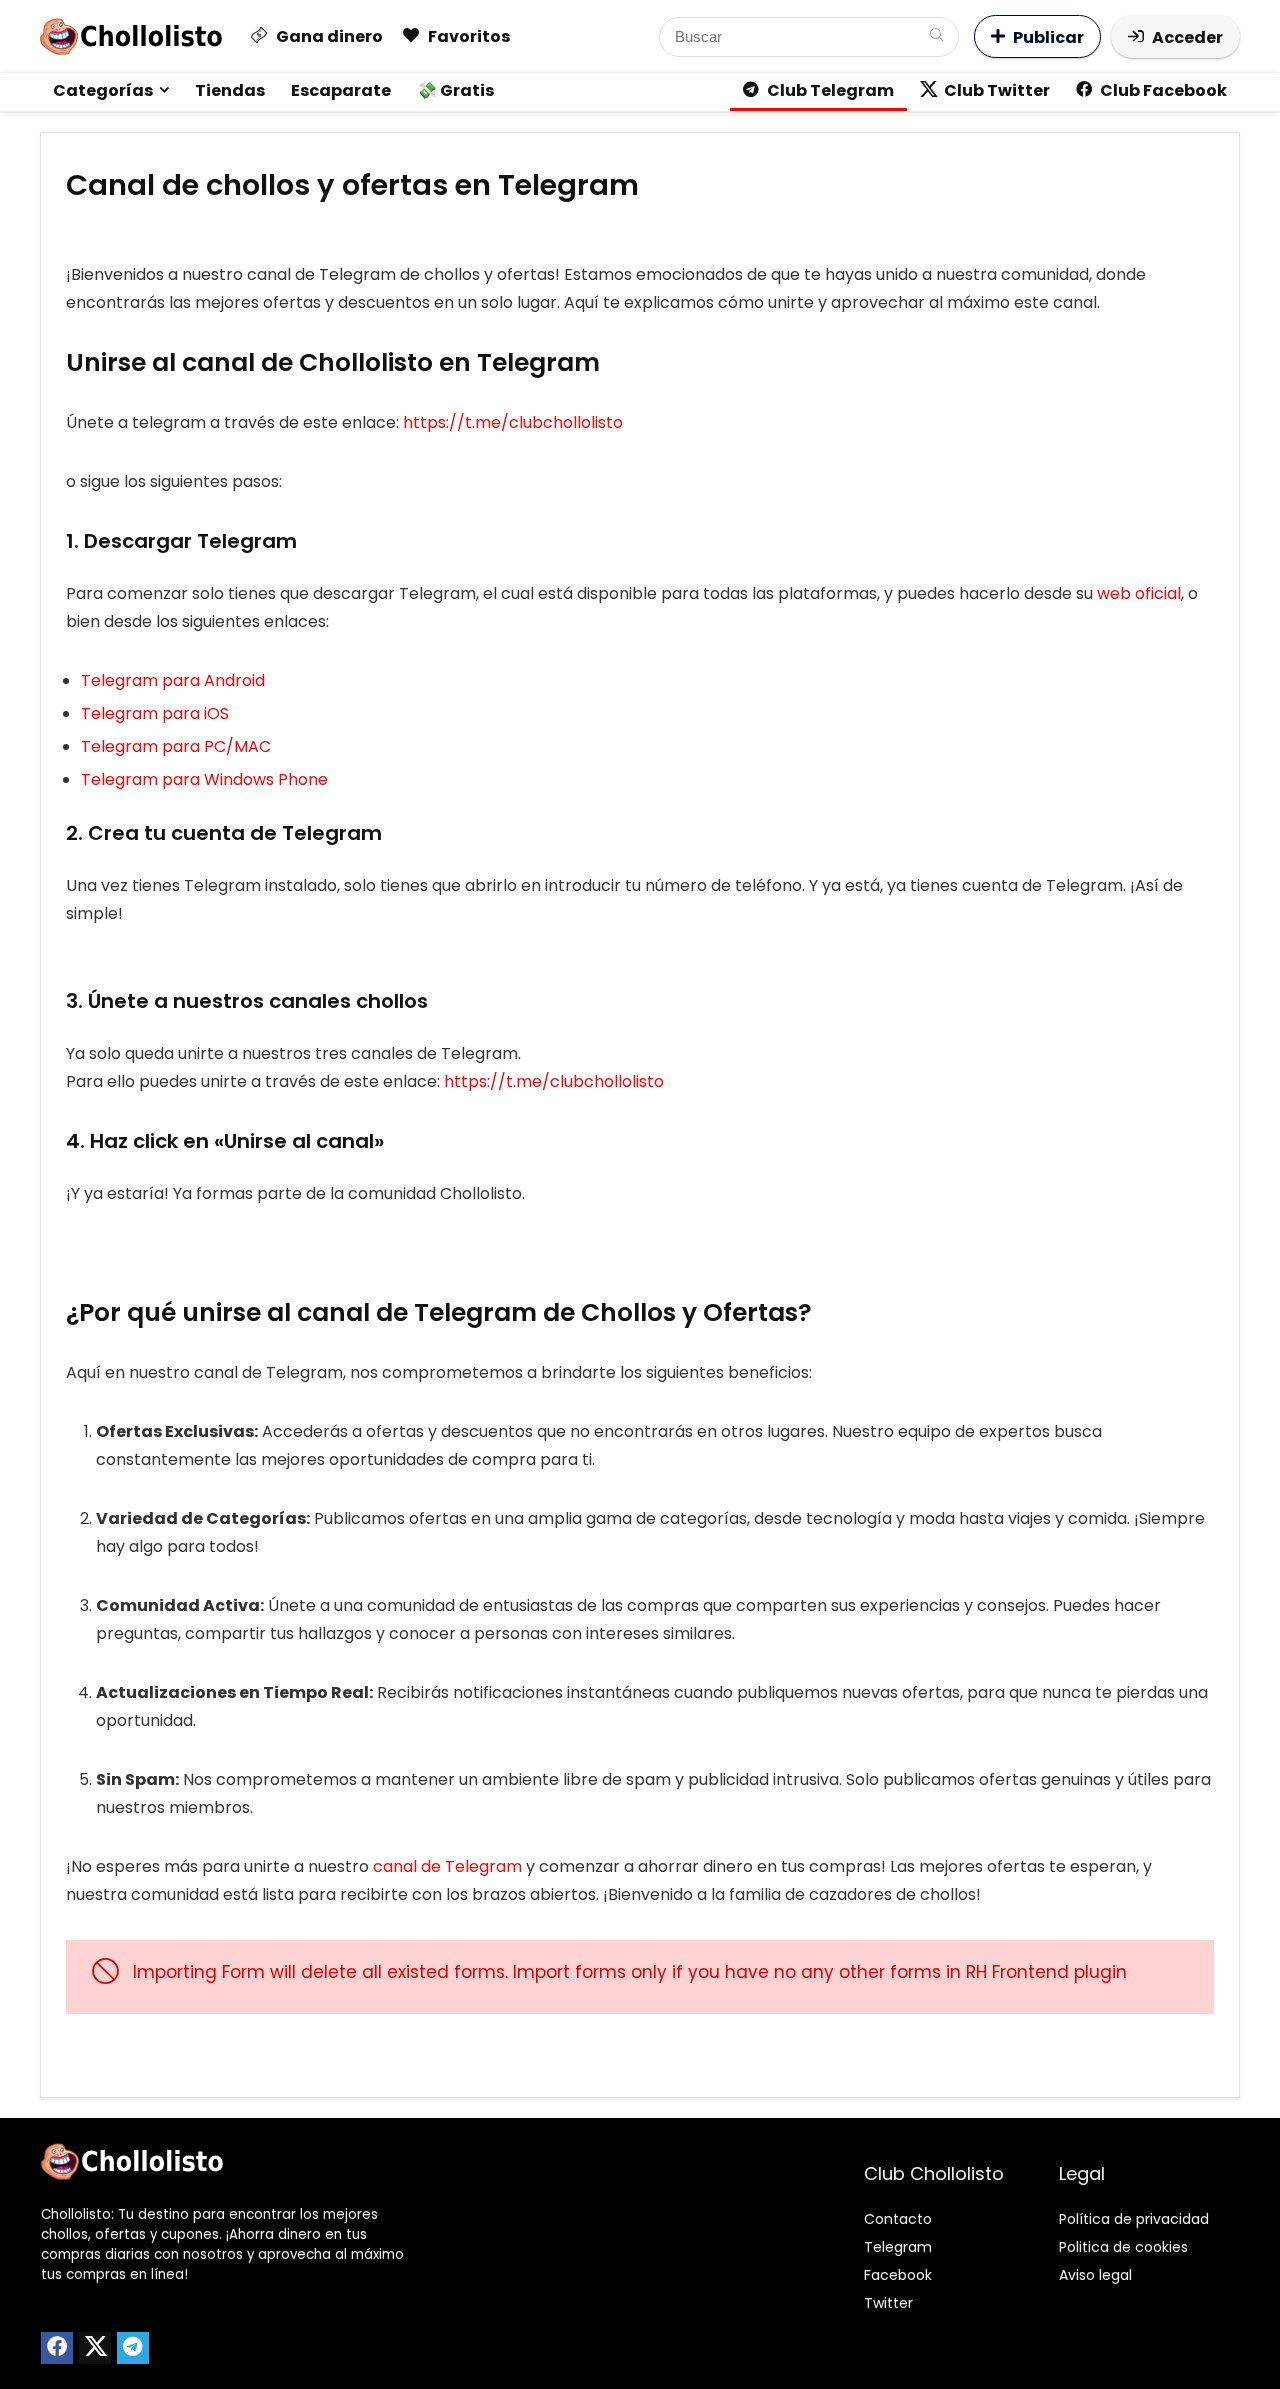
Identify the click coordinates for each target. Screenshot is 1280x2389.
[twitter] (95, 2348)
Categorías (103, 90)
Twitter (888, 2303)
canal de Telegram (447, 1866)
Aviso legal (1095, 2275)
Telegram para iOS (155, 713)
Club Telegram (829, 90)
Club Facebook (1162, 90)
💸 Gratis (455, 90)
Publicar (1048, 37)
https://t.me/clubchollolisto (515, 422)
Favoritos (467, 36)
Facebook (898, 2275)
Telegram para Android (173, 680)
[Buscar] (936, 37)
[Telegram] (133, 2348)
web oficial (1139, 593)
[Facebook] (57, 2348)
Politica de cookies (1123, 2247)
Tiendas (230, 90)
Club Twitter (995, 90)
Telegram (898, 2247)
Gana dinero (328, 36)
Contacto (898, 2219)
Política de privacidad (1134, 2219)
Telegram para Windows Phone (204, 779)
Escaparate (341, 90)
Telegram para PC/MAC (176, 746)
